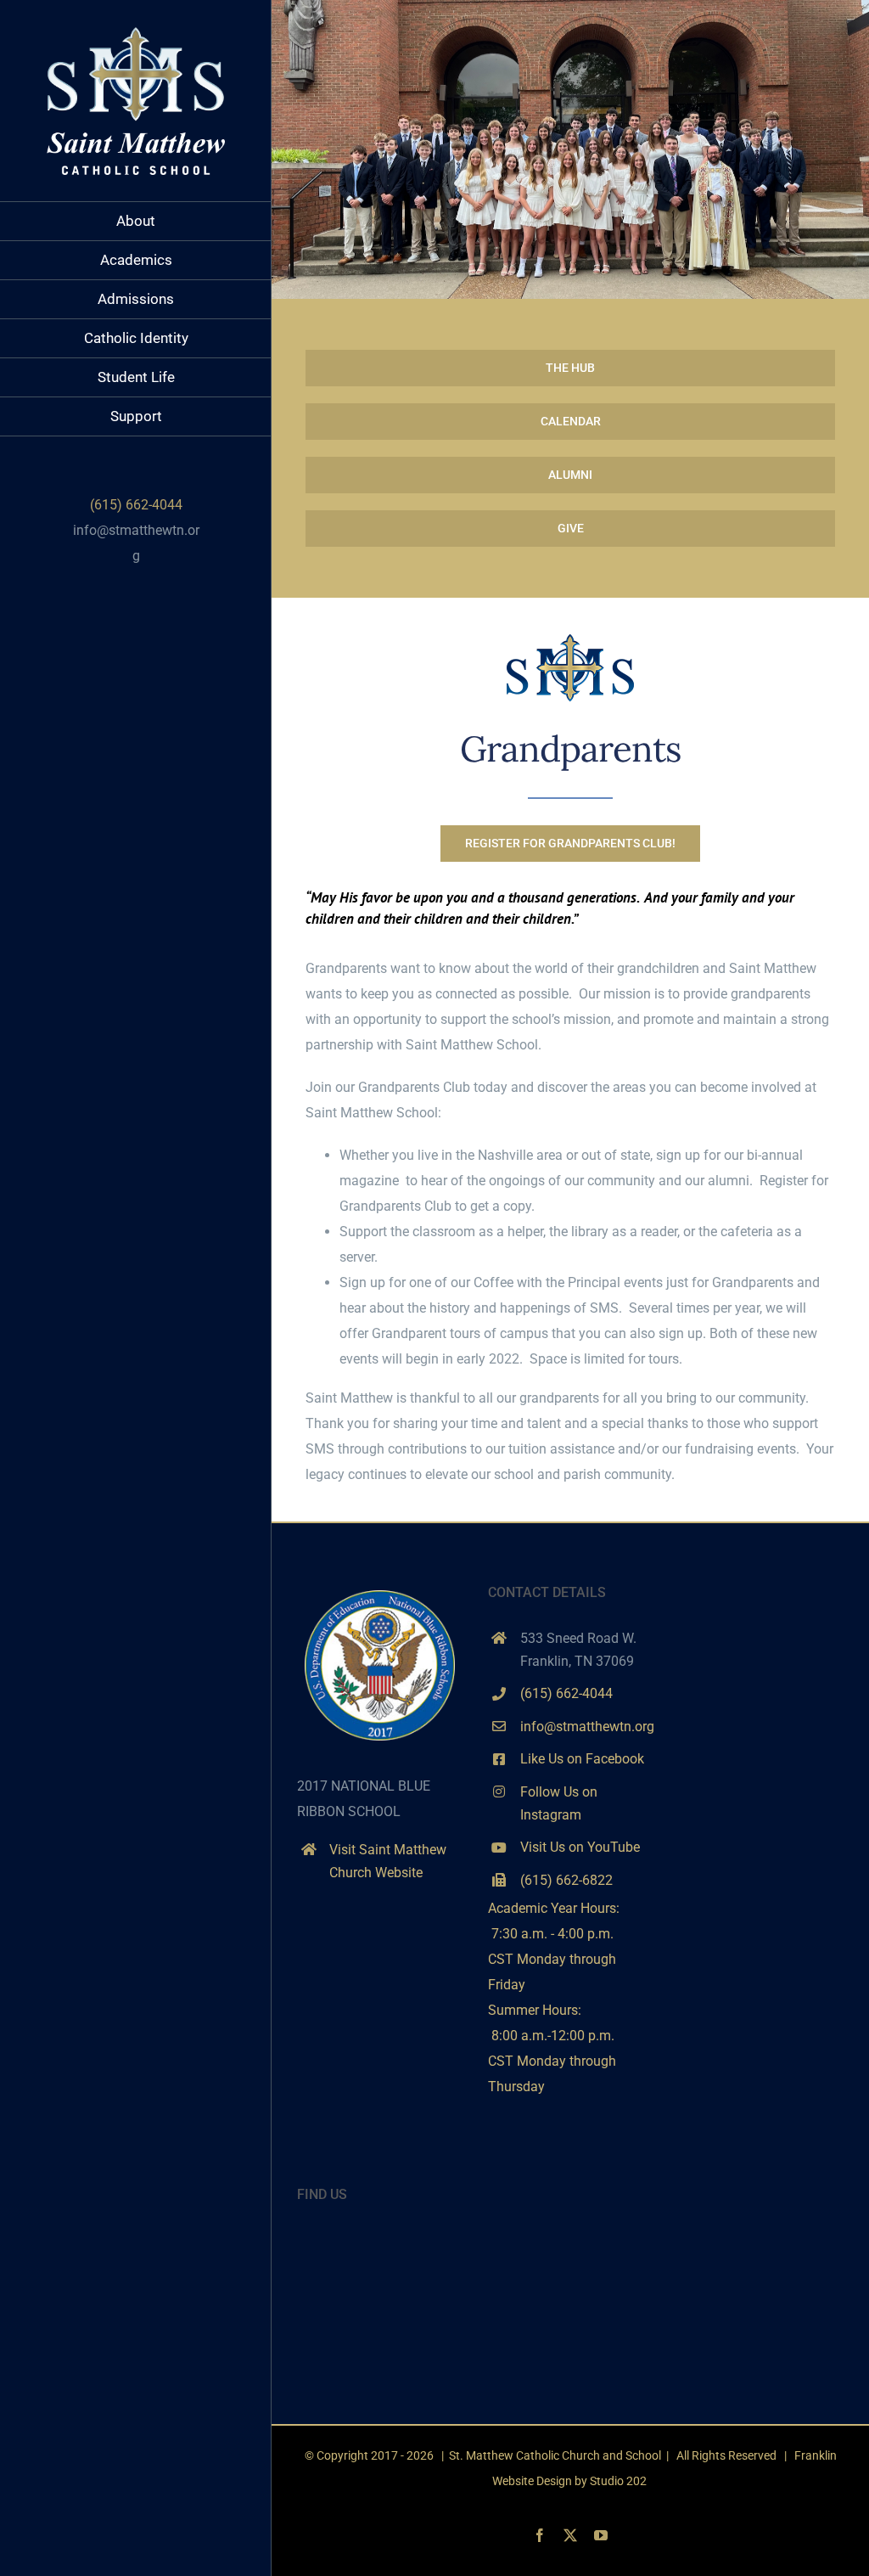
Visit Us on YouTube (580, 1847)
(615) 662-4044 (566, 1693)
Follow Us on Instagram (559, 1803)
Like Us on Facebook (582, 1759)
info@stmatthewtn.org (586, 1727)
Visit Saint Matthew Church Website (388, 1861)
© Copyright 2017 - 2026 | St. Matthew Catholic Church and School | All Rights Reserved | (549, 2455)
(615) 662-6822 (566, 1880)
